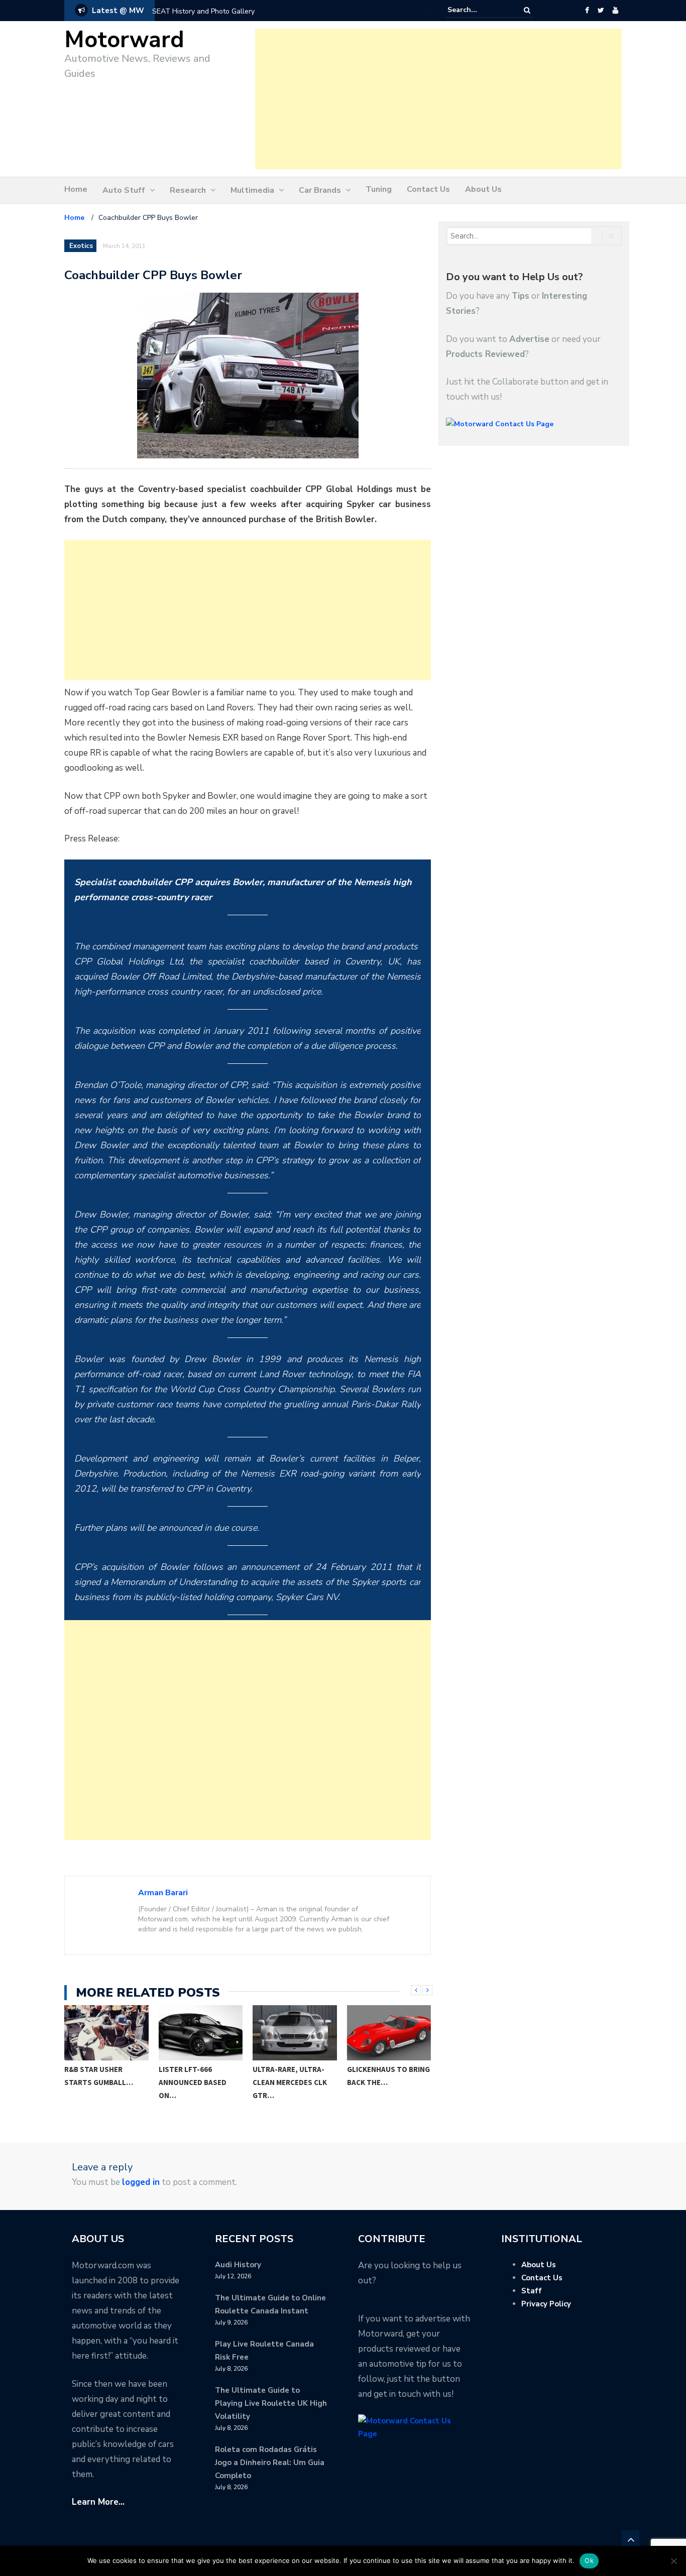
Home (76, 189)
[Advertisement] (438, 99)
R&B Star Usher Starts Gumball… (99, 2076)
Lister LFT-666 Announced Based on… (193, 2082)
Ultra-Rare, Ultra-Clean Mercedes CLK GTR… (290, 2082)
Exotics (81, 246)
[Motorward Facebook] (587, 11)
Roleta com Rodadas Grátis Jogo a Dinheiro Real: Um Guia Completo (270, 2463)
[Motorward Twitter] (601, 11)
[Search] (527, 10)
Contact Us (428, 189)
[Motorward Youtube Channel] (615, 11)
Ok (589, 2560)
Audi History (238, 2265)
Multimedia (252, 190)
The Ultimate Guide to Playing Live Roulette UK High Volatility (271, 2403)
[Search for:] (478, 10)
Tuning (379, 189)
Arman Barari (163, 1893)
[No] (673, 2561)
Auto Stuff (124, 190)
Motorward (124, 40)
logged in (141, 2182)
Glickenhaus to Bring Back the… (388, 2076)
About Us (483, 189)
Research (188, 190)
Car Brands (320, 190)
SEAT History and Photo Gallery (203, 11)
